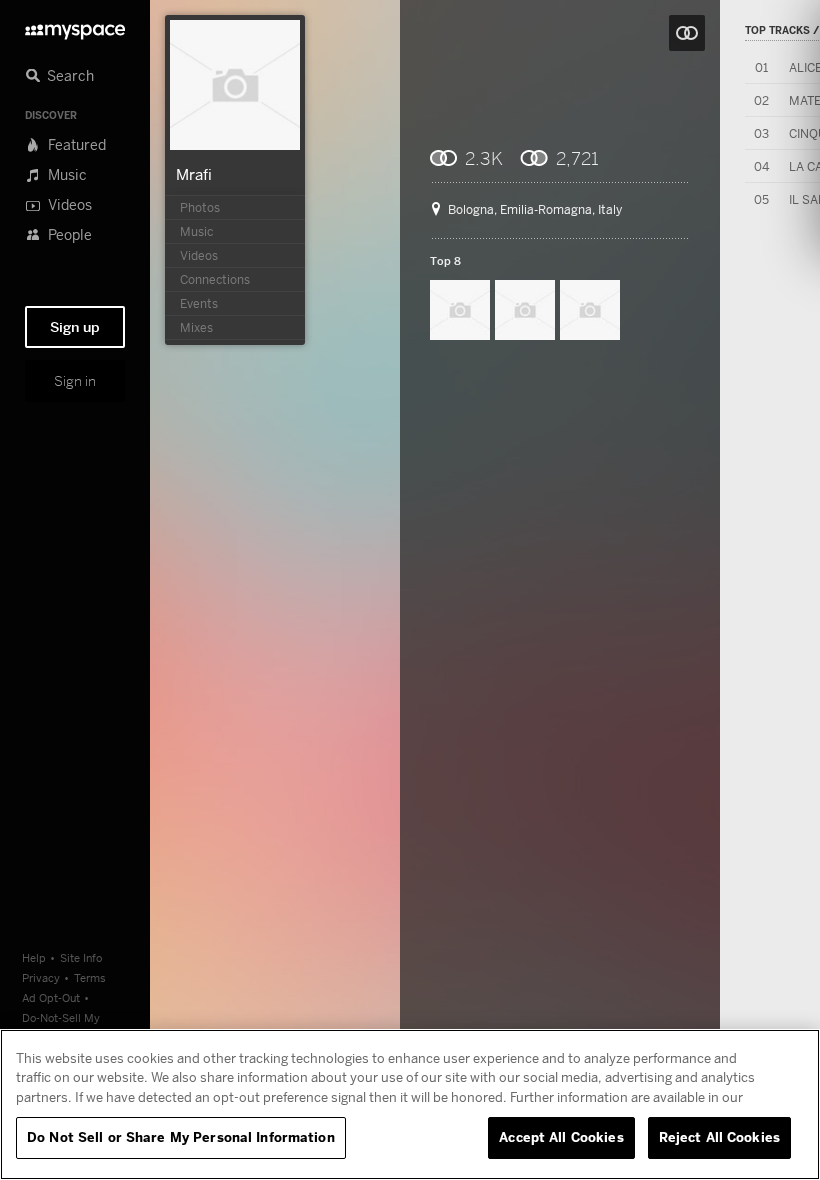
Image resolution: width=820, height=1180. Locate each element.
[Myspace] (75, 26)
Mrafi (194, 174)
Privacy (41, 977)
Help (34, 957)
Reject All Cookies (719, 1137)
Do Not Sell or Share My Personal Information (181, 1137)
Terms (90, 977)
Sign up (75, 327)
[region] (410, 1104)
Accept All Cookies (561, 1137)
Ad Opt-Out (51, 997)
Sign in (75, 381)
